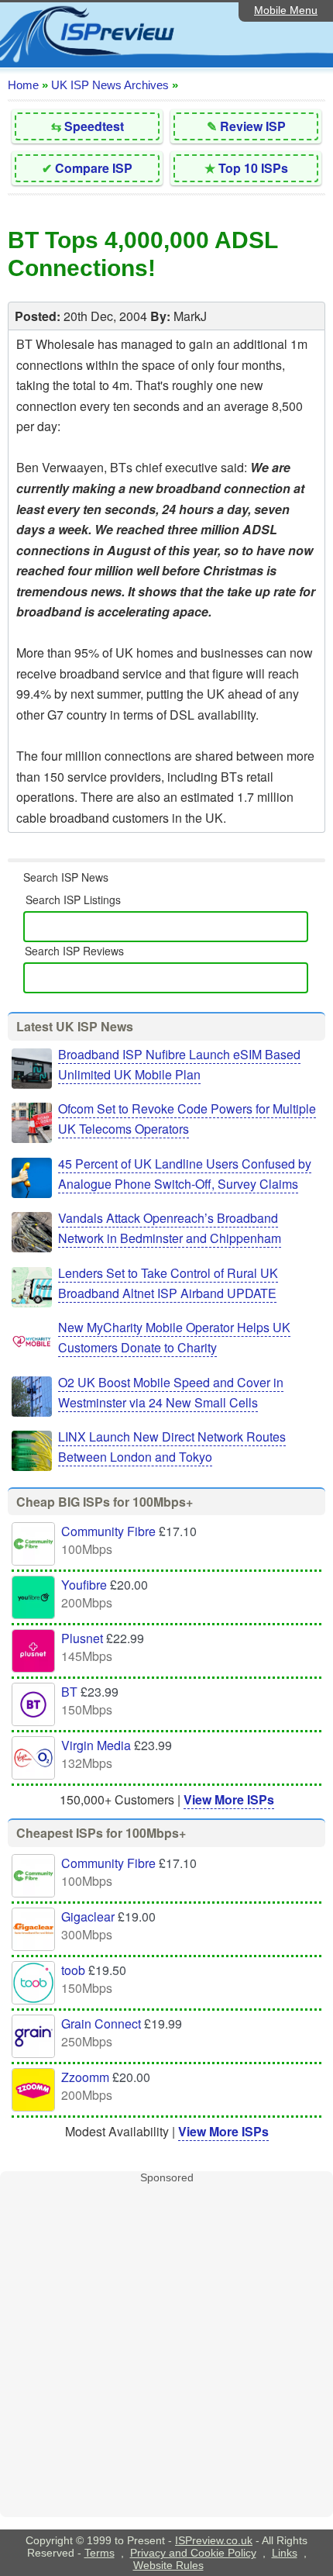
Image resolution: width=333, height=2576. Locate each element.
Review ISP (253, 126)
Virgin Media (96, 1745)
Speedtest (94, 126)
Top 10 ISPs (253, 168)
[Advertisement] (166, 2350)
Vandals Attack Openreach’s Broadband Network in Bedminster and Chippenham (170, 1228)
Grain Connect (101, 2024)
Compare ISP (94, 168)
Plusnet (82, 1638)
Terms (100, 2553)
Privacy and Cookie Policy (193, 2553)
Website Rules (168, 2565)
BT (69, 1692)
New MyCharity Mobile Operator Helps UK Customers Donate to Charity (174, 1337)
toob (73, 1970)
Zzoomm (85, 2077)
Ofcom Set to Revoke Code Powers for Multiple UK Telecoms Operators (187, 1119)
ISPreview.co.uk (214, 2540)
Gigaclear (88, 1916)
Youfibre (84, 1585)
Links (285, 2553)
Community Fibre (108, 1531)
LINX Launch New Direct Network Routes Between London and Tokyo (172, 1447)
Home (23, 85)
